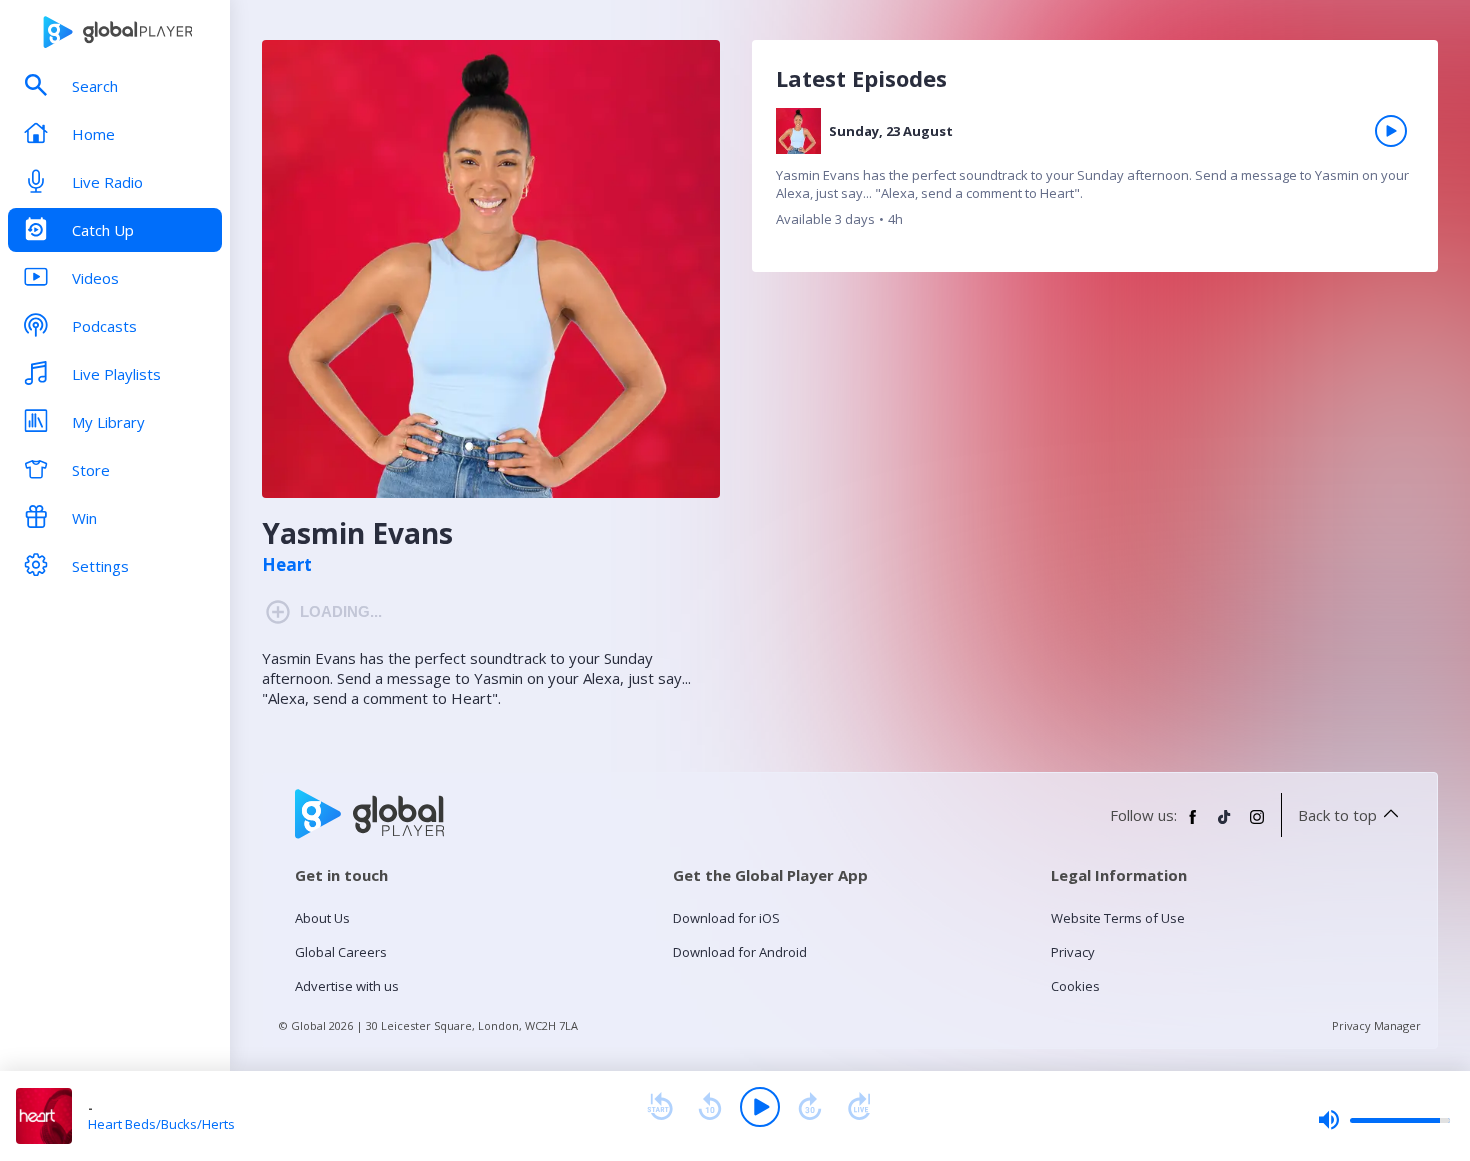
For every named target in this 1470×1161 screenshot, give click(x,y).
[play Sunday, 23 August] (1391, 131)
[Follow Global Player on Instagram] (1257, 825)
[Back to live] (860, 1107)
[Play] (760, 1107)
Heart (287, 565)
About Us (322, 918)
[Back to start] (660, 1107)
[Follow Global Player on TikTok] (1225, 825)
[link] (1095, 176)
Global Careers (341, 952)
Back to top (1337, 815)
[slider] (1384, 1120)
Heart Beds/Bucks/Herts (161, 1124)
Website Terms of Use (1118, 918)
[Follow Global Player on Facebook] (1193, 825)
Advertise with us (347, 986)
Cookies (1075, 986)
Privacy (1073, 952)
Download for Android (740, 952)
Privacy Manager (1376, 1025)
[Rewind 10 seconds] (710, 1107)
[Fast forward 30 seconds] (810, 1107)
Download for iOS (726, 918)
